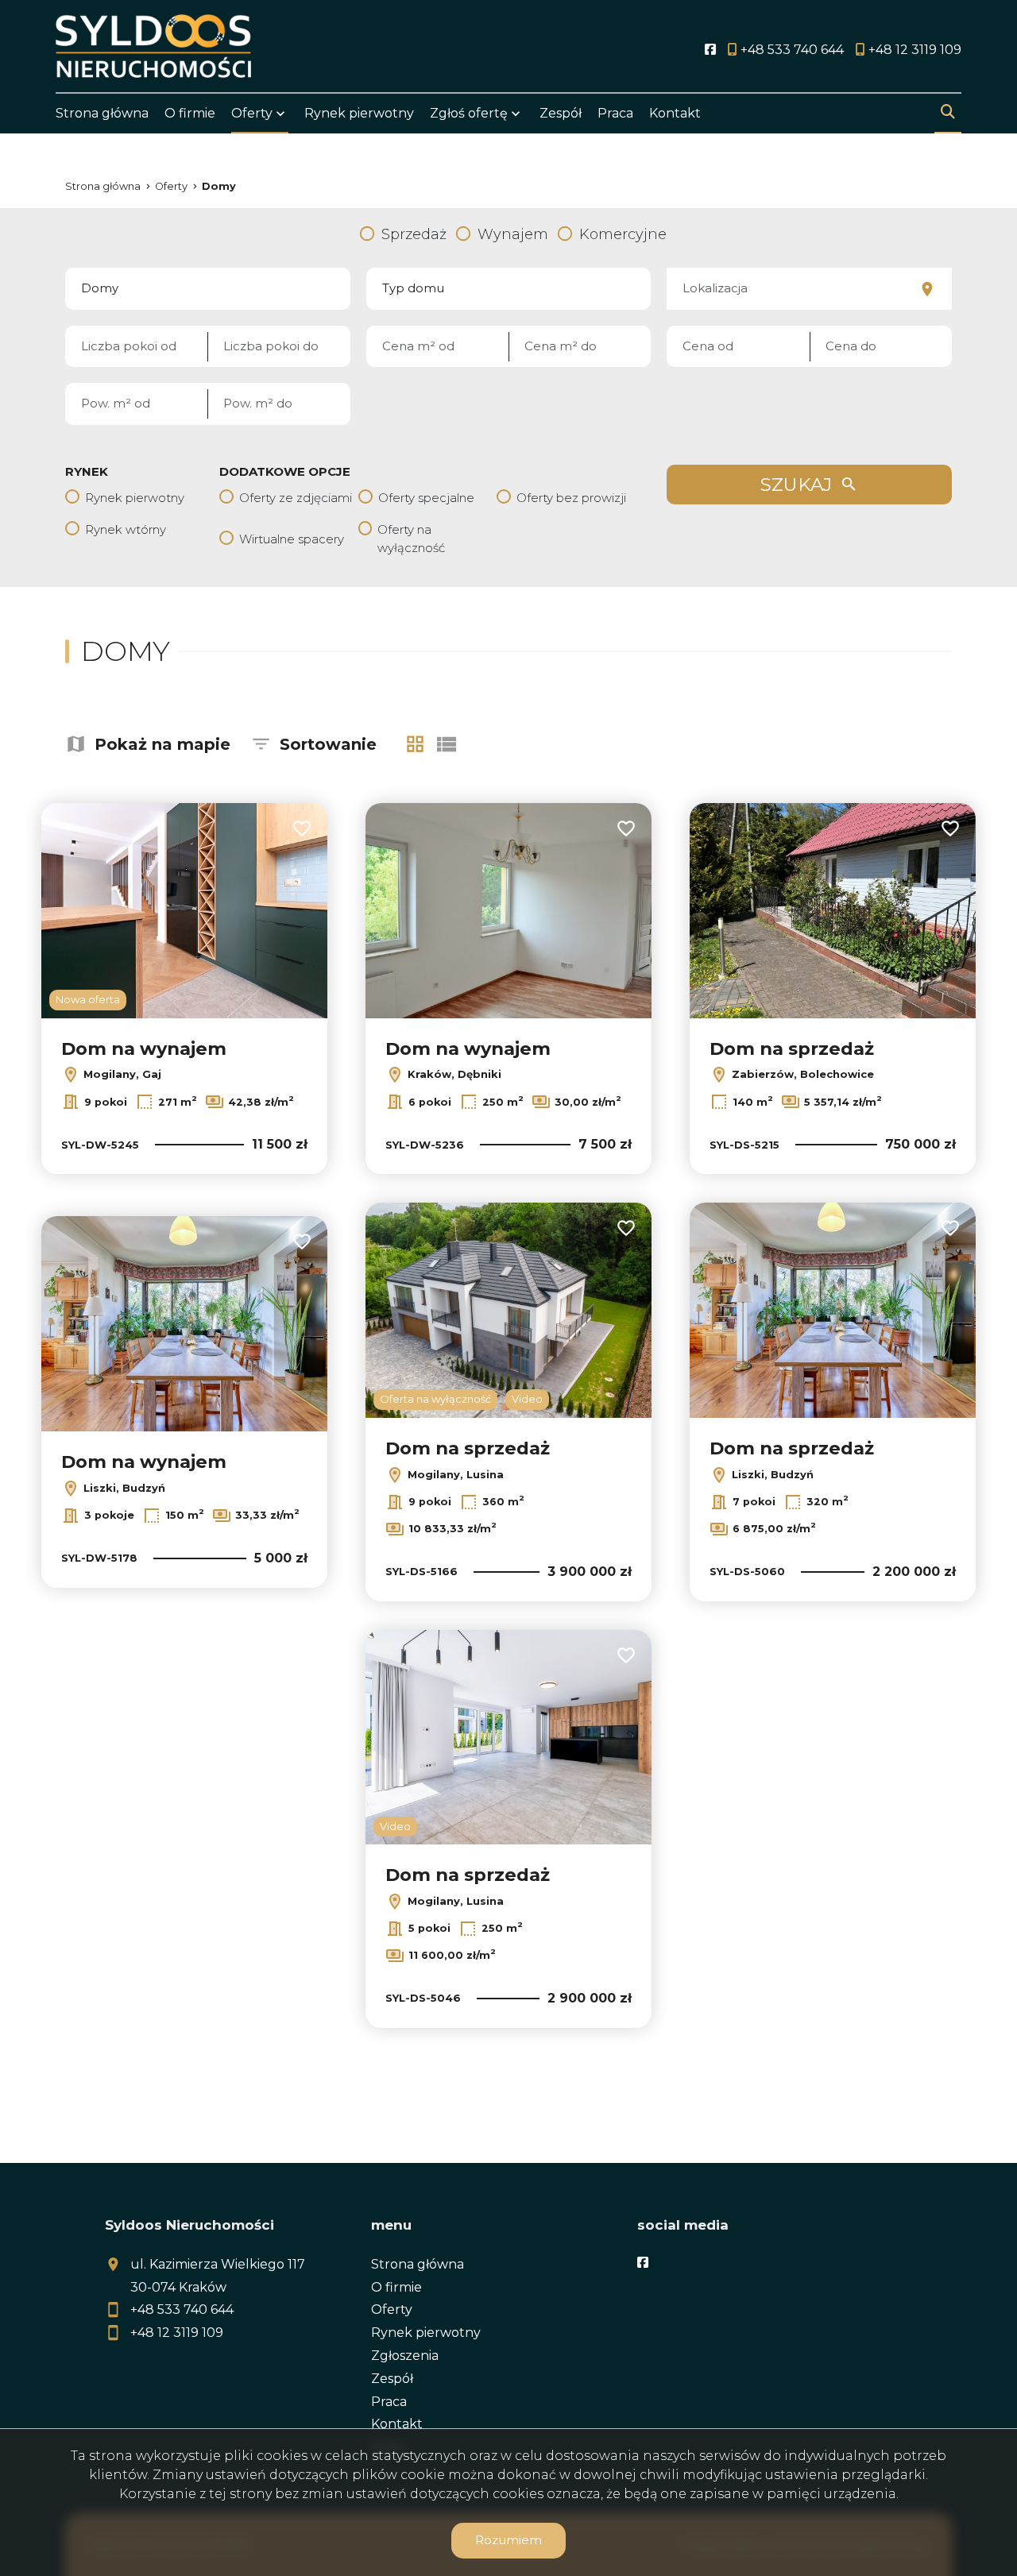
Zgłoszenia (405, 2356)
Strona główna (102, 113)
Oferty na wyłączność (411, 539)
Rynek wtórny (126, 529)
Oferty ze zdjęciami (296, 498)
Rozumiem (508, 2540)
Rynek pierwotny (359, 113)
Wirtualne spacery (292, 539)
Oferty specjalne (426, 498)
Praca (615, 113)
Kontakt (675, 113)
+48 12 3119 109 (177, 2333)
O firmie (190, 113)
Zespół (561, 113)
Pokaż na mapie (162, 744)
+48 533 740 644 (182, 2310)
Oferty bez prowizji (571, 498)
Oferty (252, 113)
